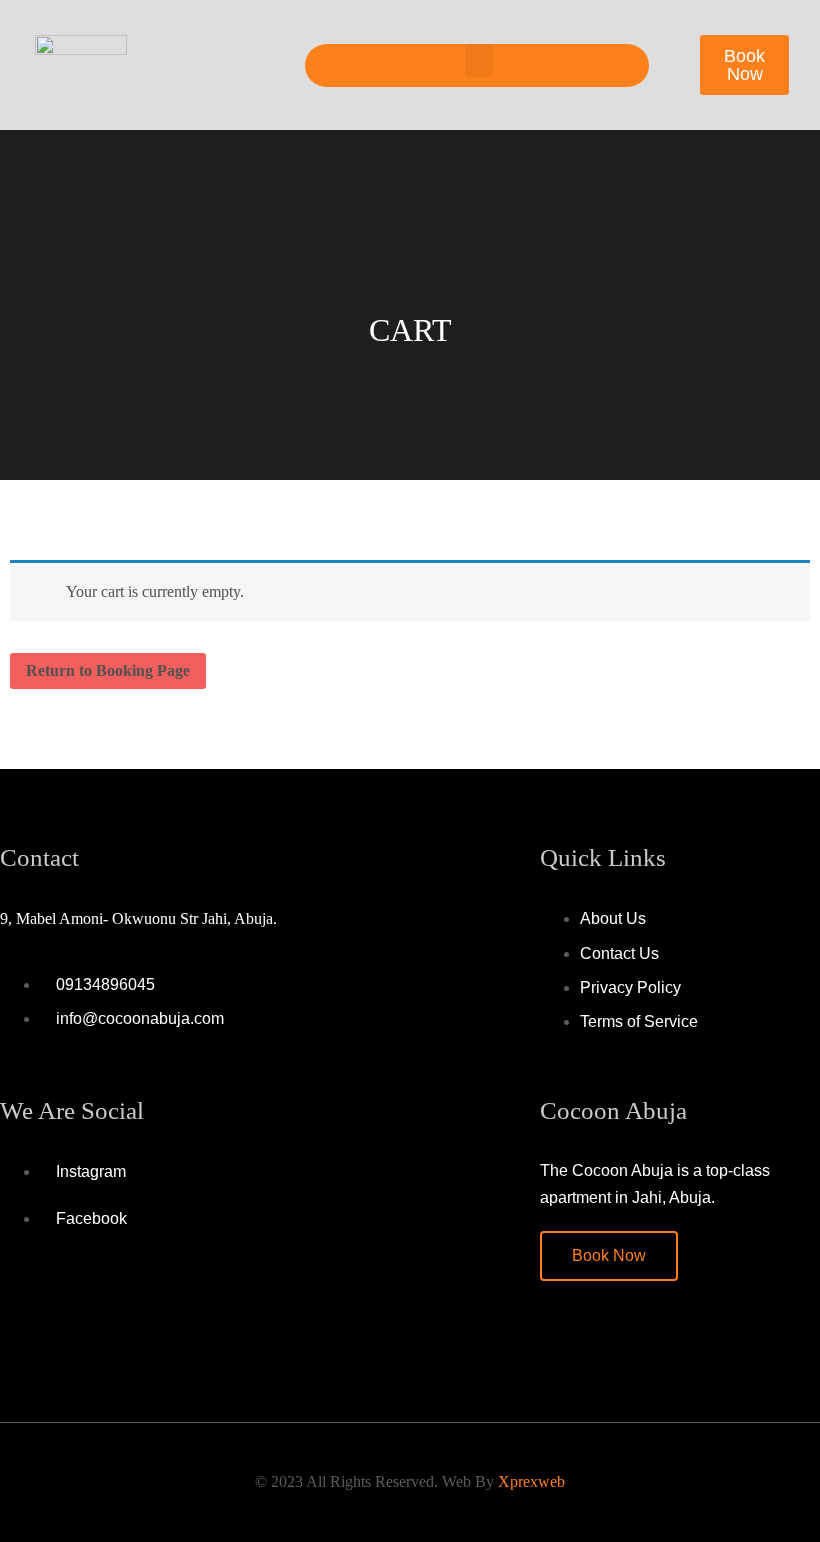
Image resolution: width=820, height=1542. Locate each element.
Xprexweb (531, 1481)
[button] (479, 60)
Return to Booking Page (108, 670)
